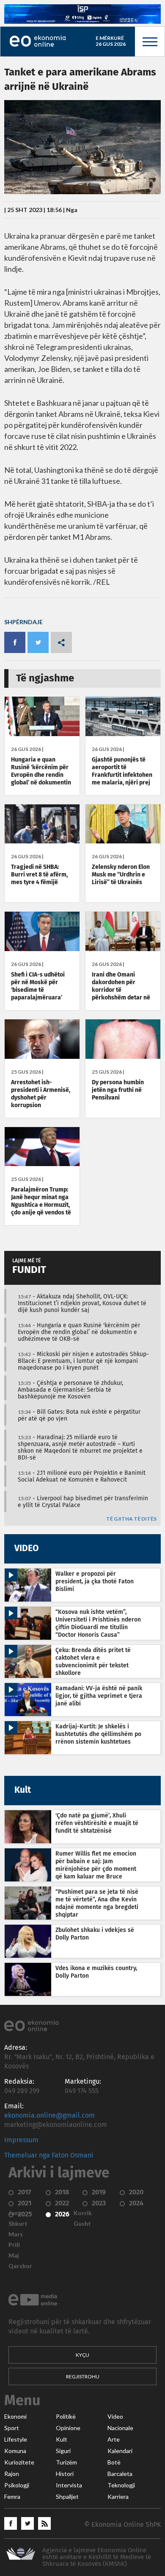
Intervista (69, 2485)
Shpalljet (67, 2497)
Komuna (15, 2451)
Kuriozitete (19, 2462)
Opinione (68, 2428)
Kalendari (120, 2451)
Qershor (20, 2266)
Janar (16, 2213)
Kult (62, 2439)
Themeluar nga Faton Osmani (49, 2155)
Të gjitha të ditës (131, 1519)
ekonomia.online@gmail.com (49, 2116)
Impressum (21, 2140)
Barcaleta (120, 2474)
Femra (12, 2497)
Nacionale (120, 2428)
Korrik (83, 2213)
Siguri (63, 2451)
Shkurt (18, 2224)
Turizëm (66, 2462)
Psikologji (17, 2485)
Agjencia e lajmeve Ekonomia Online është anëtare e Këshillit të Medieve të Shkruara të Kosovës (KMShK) (97, 2557)
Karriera (118, 2497)
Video (115, 2417)
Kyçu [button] (82, 2355)
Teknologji (121, 2485)
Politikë (66, 2417)
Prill (14, 2245)
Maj (14, 2255)
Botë (114, 2462)
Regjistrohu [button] (83, 2376)
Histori (65, 2474)
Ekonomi (15, 2417)
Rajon (12, 2474)
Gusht (82, 2224)
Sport (12, 2428)
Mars (16, 2234)
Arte (114, 2439)
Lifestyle (16, 2439)
